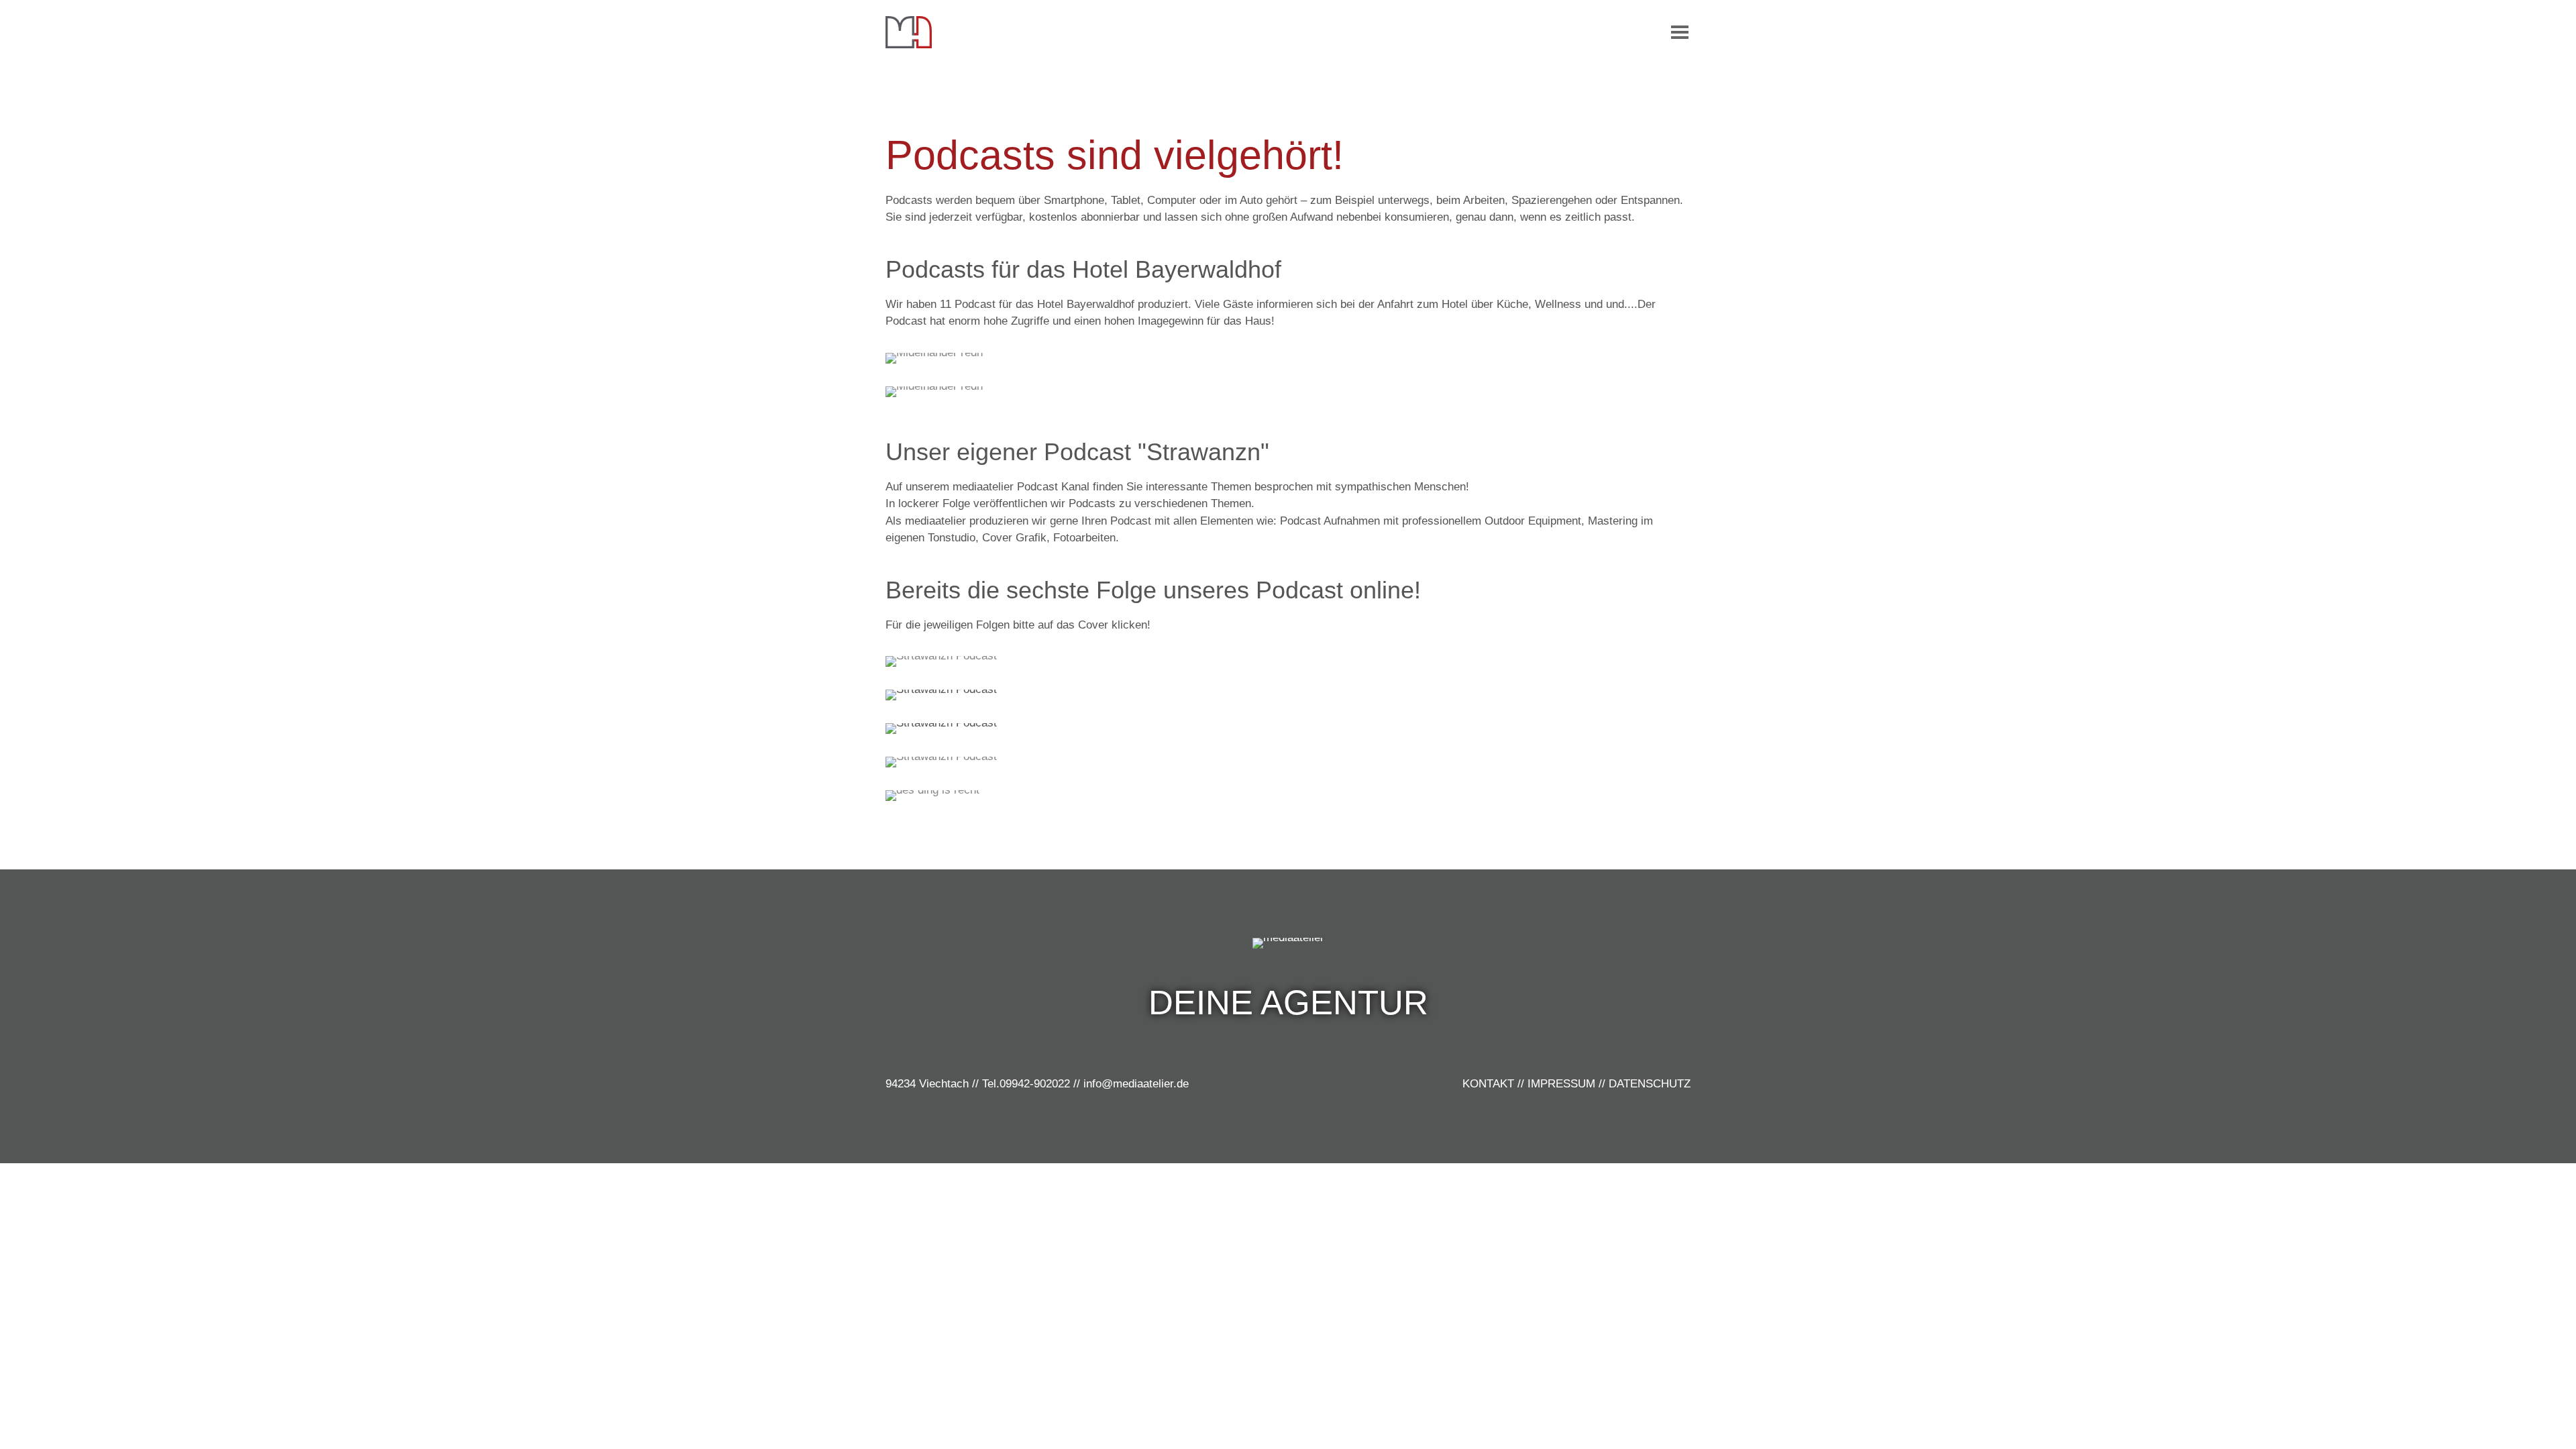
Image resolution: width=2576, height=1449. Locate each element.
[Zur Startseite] (909, 32)
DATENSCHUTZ (1650, 1084)
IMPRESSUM (1561, 1084)
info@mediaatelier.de (1136, 1084)
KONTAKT (1488, 1084)
